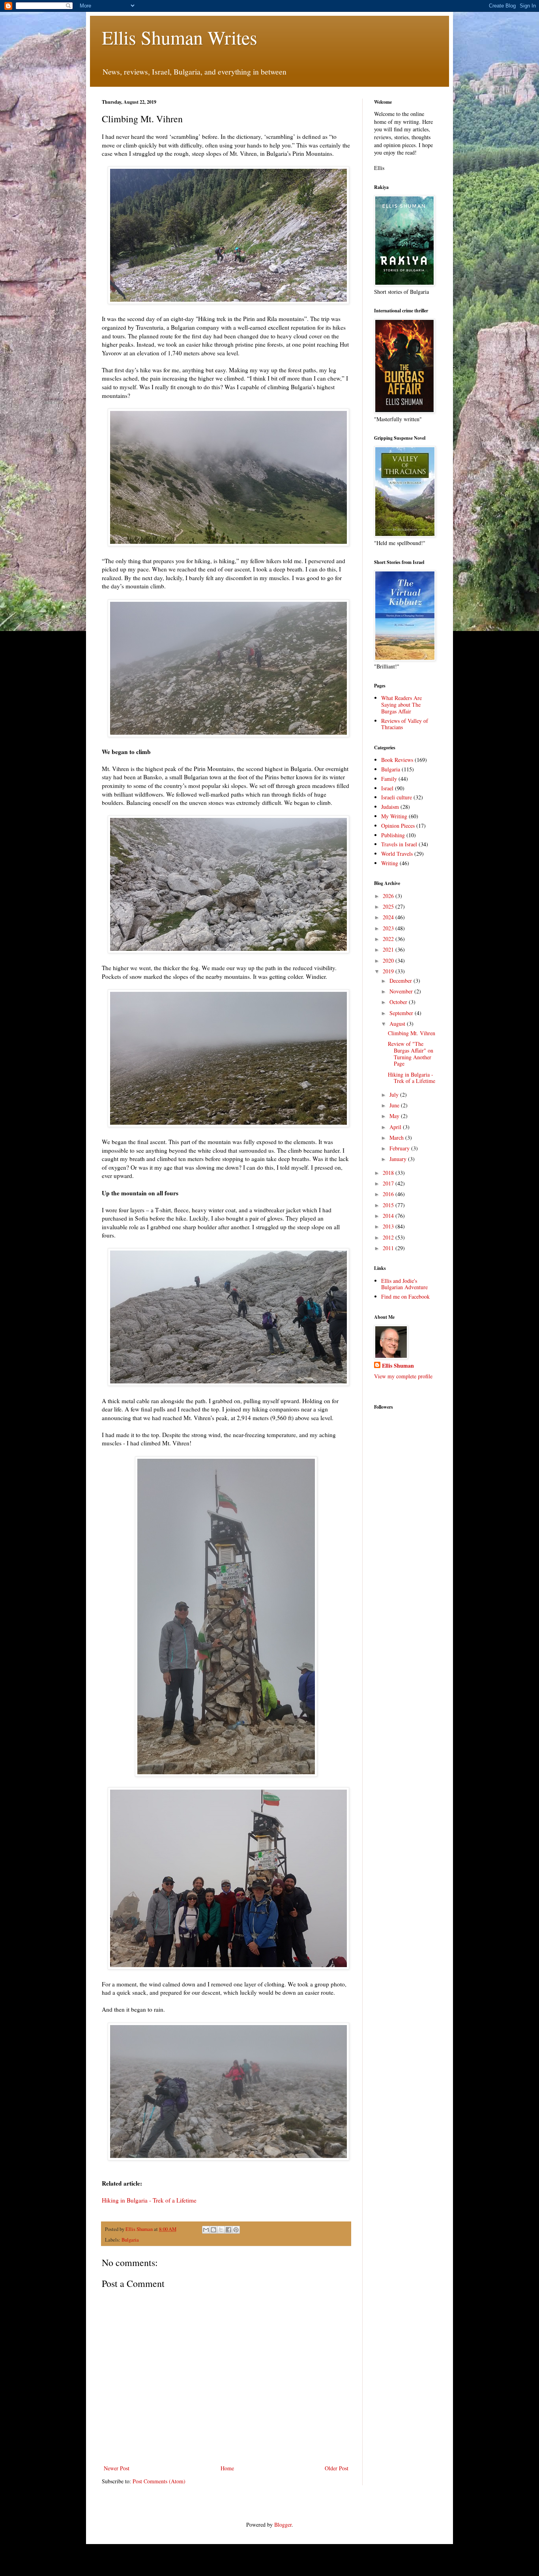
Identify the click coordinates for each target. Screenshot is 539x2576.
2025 (389, 906)
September (402, 1013)
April (396, 1127)
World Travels (397, 854)
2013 (389, 1226)
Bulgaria (130, 2240)
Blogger (283, 2525)
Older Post (337, 2468)
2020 (389, 960)
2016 (389, 1194)
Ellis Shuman (398, 1366)
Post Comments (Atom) (159, 2481)
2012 (389, 1237)
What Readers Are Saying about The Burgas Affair (401, 705)
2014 (389, 1216)
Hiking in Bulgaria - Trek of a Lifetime (149, 2200)
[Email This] (206, 2230)
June (395, 1105)
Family (389, 779)
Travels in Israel (399, 844)
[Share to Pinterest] (236, 2230)
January (399, 1159)
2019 (389, 971)
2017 (389, 1183)
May (395, 1116)
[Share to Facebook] (228, 2230)
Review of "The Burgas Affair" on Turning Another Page (411, 1054)
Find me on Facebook (405, 1296)
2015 (389, 1205)
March (397, 1138)
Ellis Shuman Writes (180, 37)
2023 (389, 928)
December (401, 981)
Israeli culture (397, 797)
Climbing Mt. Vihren (412, 1033)
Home (227, 2468)
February (400, 1148)
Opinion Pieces (398, 826)
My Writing (394, 816)
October (399, 1002)
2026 (389, 896)
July (395, 1095)
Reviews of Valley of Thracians (405, 724)
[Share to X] (221, 2230)
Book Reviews (397, 760)
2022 (389, 939)
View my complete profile (403, 1376)
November (402, 991)
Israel (387, 788)
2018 (389, 1173)
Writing (390, 863)
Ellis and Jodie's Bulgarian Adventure (404, 1284)
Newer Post (117, 2468)
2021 (389, 949)
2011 (389, 1248)
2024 (389, 917)
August (398, 1024)
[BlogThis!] (213, 2230)
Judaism (390, 807)
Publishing (393, 835)
